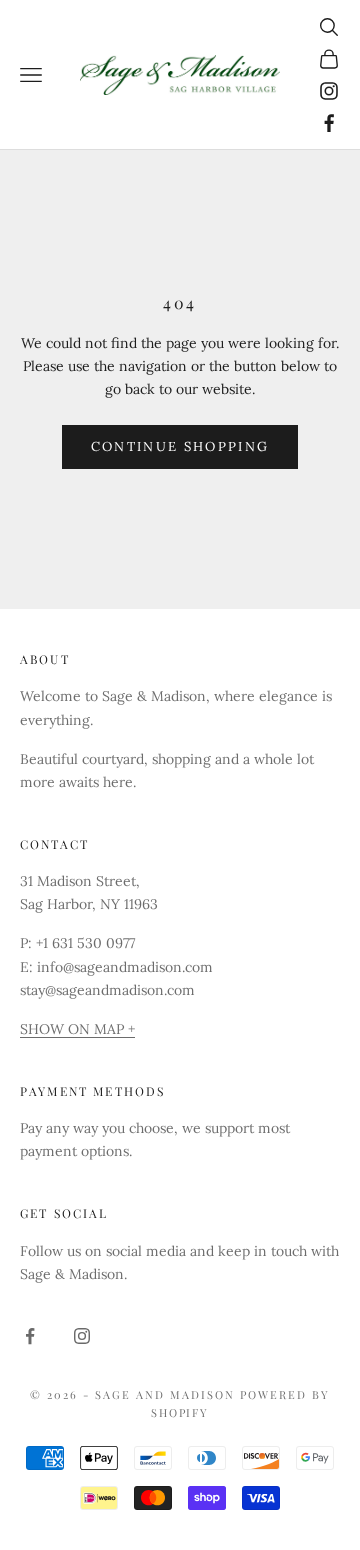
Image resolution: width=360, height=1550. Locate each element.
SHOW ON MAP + (77, 1029)
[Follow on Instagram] (329, 91)
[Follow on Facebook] (329, 123)
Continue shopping (180, 446)
